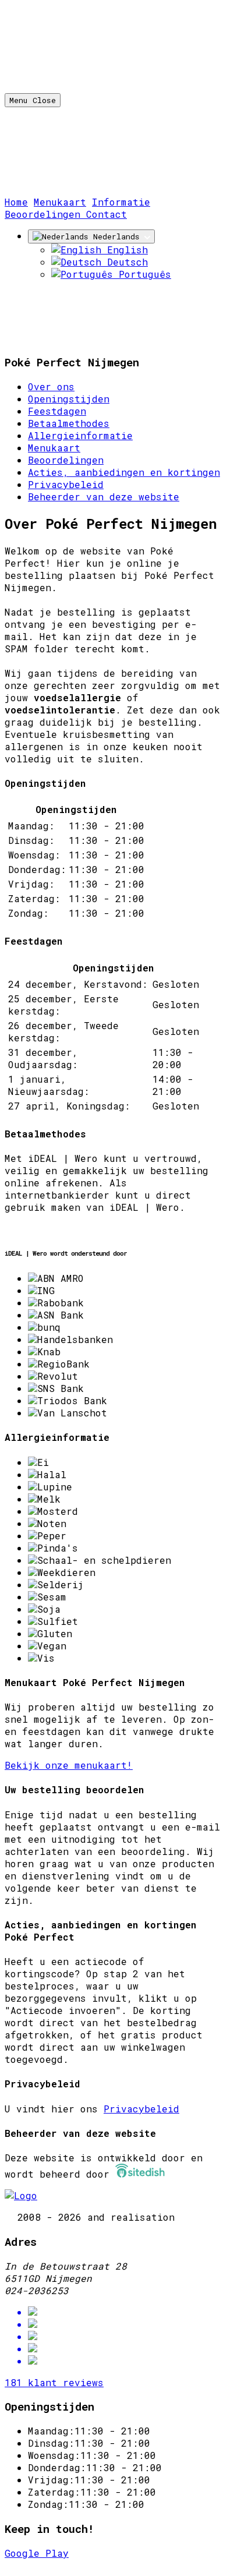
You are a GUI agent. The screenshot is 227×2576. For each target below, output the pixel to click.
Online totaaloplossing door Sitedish (109, 2565)
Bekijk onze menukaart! (69, 1765)
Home (16, 202)
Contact (107, 214)
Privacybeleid (66, 484)
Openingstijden (69, 399)
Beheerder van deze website (104, 497)
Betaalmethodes (69, 423)
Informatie (121, 202)
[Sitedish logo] (21, 2195)
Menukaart (60, 202)
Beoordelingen (45, 214)
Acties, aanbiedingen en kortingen (124, 472)
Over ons (51, 386)
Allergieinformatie (80, 435)
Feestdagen (57, 411)
